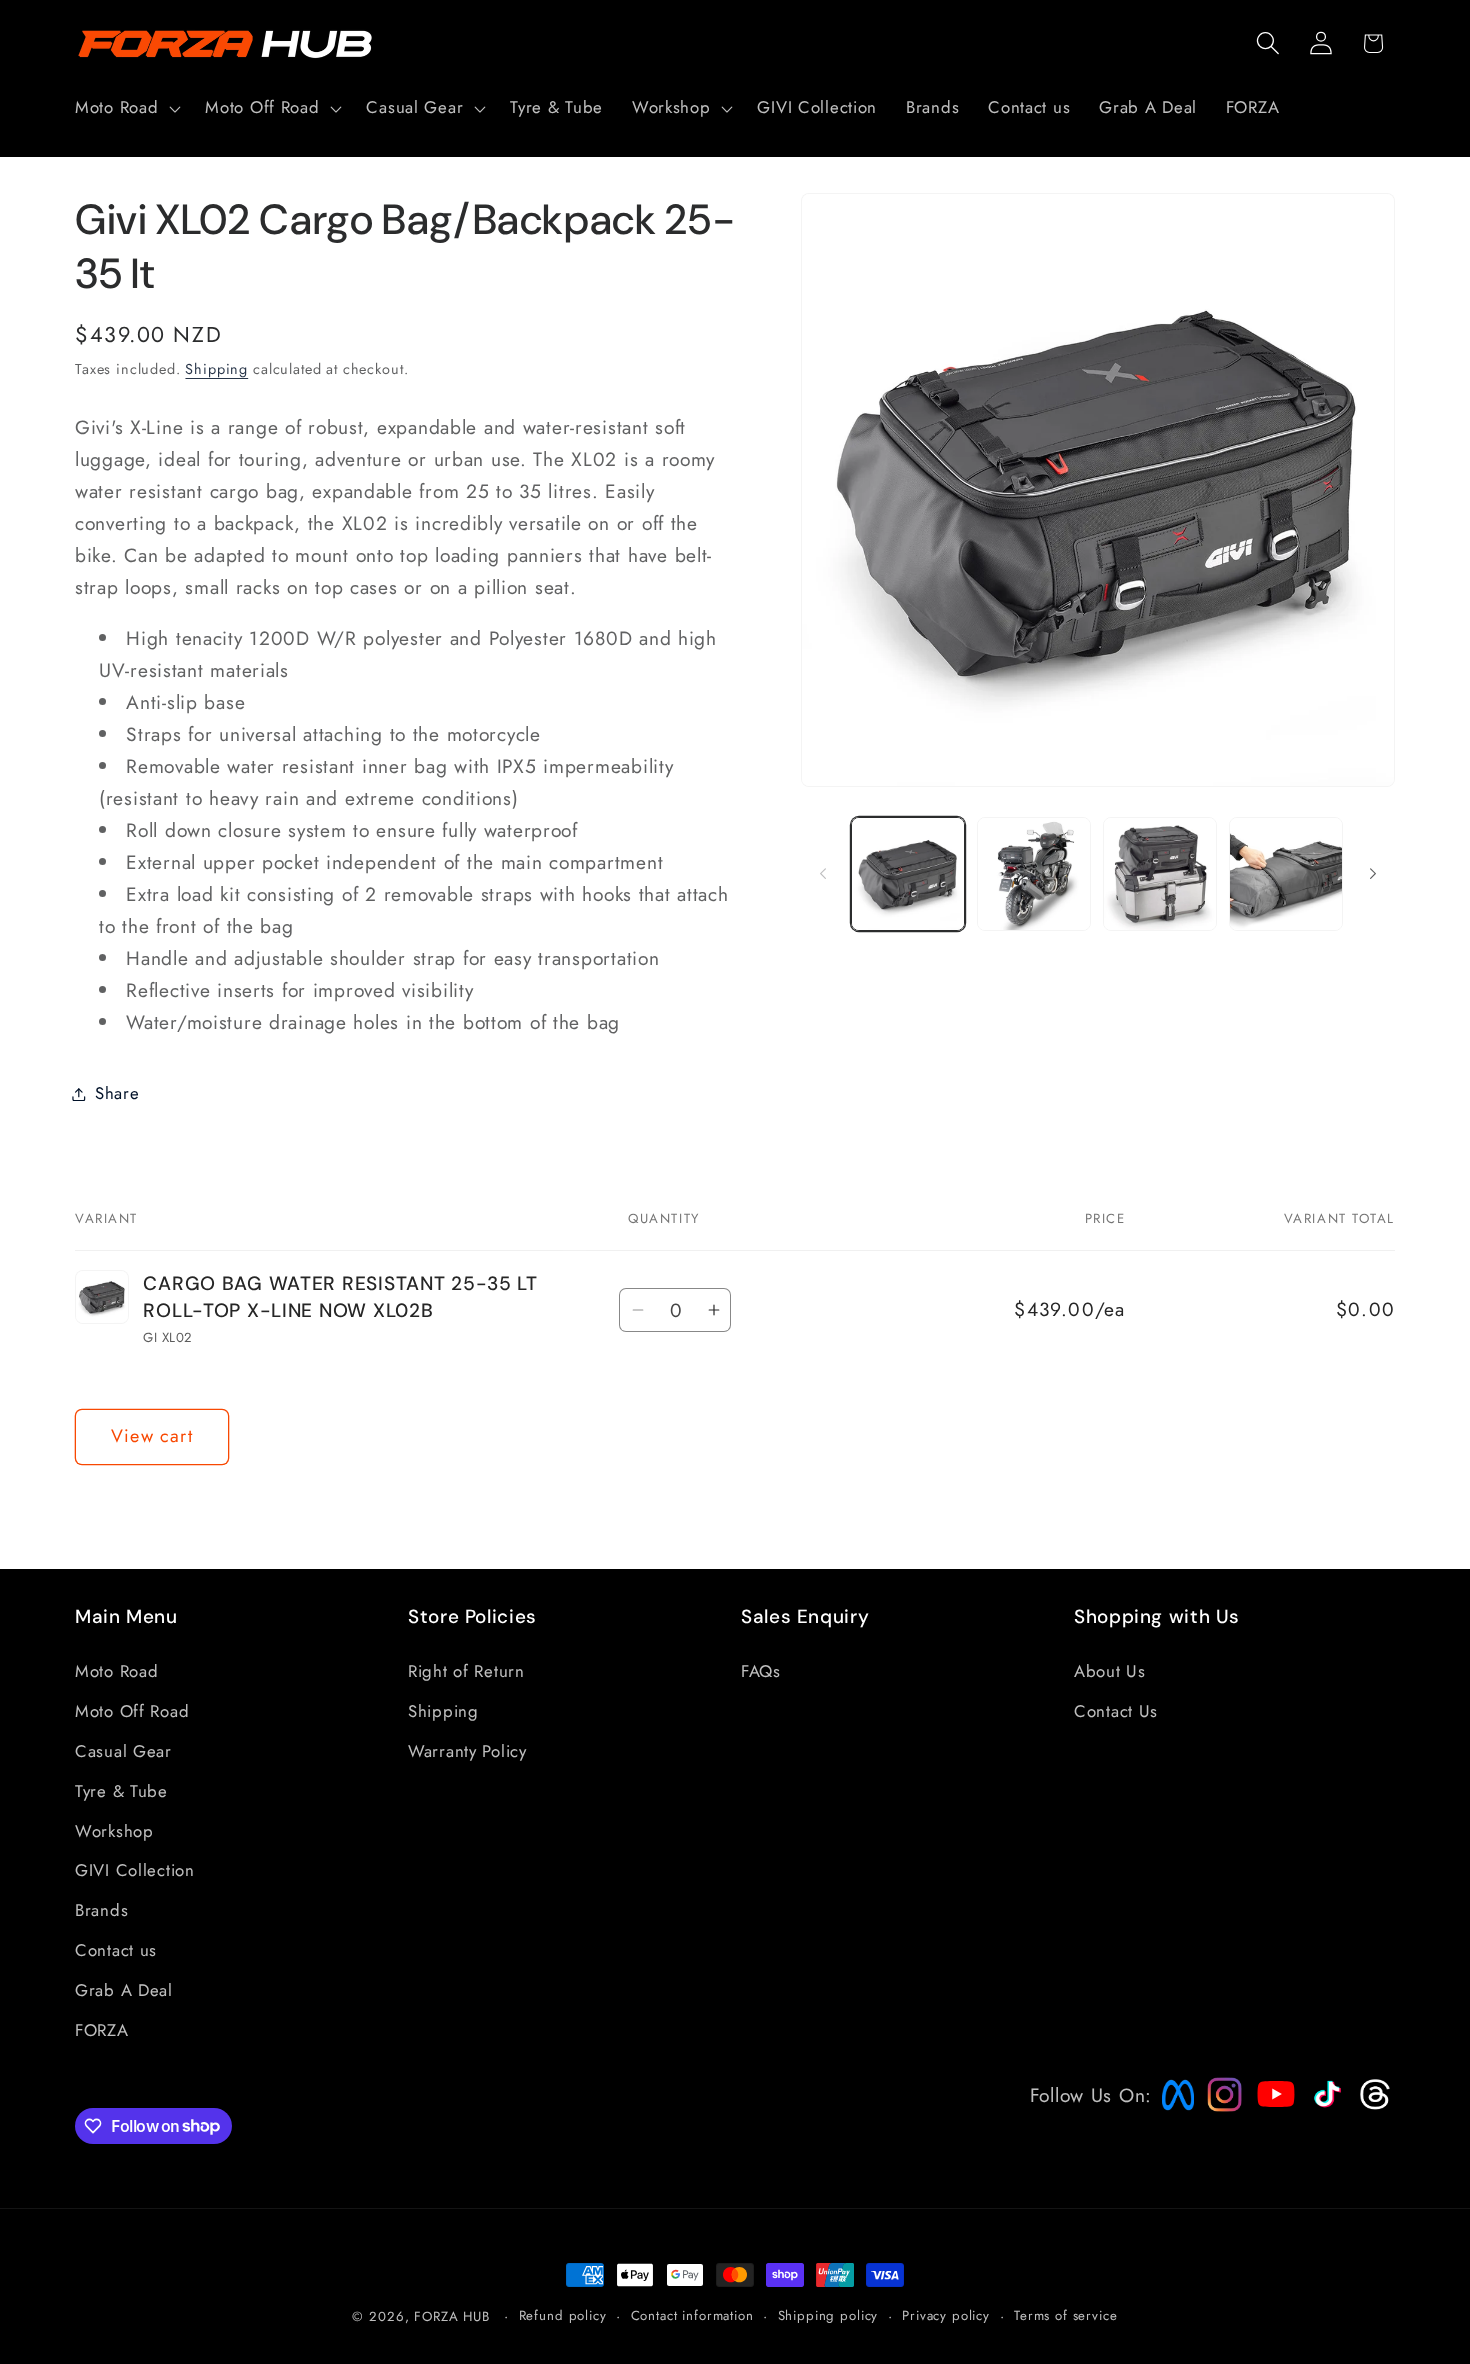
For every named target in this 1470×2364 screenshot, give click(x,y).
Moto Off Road (132, 1711)
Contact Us (1116, 1711)
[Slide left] (823, 874)
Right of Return (466, 1671)
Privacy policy (946, 2315)
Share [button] (117, 1093)
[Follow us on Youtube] (1271, 2132)
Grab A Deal (124, 1990)
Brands (101, 1910)
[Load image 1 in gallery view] (908, 874)
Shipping (216, 369)
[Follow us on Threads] (1372, 2105)
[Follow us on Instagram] (1218, 2105)
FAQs (761, 1671)
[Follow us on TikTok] (1325, 2107)
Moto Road (116, 1671)
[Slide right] (1373, 874)
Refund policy (563, 2315)
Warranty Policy (467, 1751)
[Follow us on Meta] (1173, 2110)
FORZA (102, 2030)
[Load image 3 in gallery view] (1160, 874)
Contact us (116, 1950)
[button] (126, 108)
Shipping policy (828, 2315)
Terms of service (1065, 2315)
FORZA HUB (452, 2316)
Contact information (692, 2315)
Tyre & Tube (121, 1791)
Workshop (114, 1831)
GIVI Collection (135, 1870)
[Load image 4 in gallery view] (1286, 874)
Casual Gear (123, 1751)
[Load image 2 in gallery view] (1034, 874)
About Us (1110, 1671)
